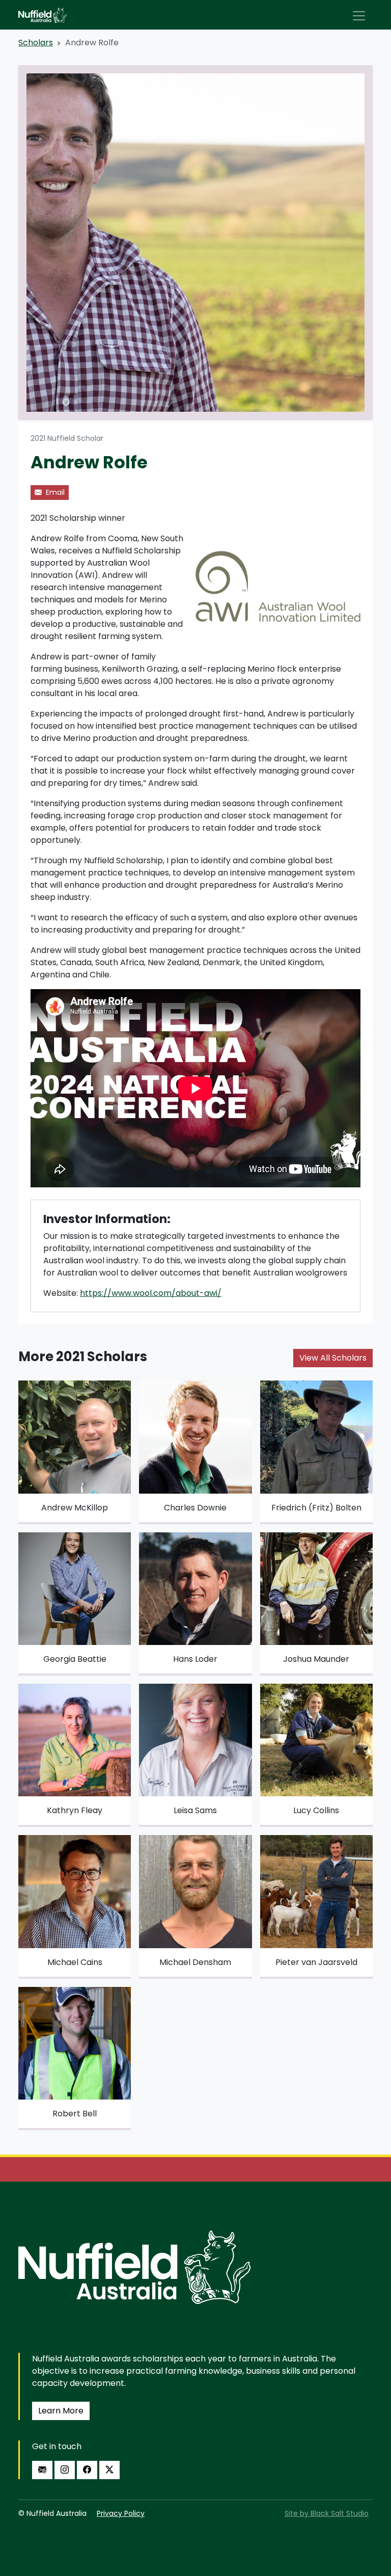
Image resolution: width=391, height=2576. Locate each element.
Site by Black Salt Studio (327, 2513)
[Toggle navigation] (359, 16)
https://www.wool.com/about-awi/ (151, 1293)
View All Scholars (333, 1358)
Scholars (36, 43)
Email (54, 492)
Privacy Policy (121, 2513)
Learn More (61, 2411)
